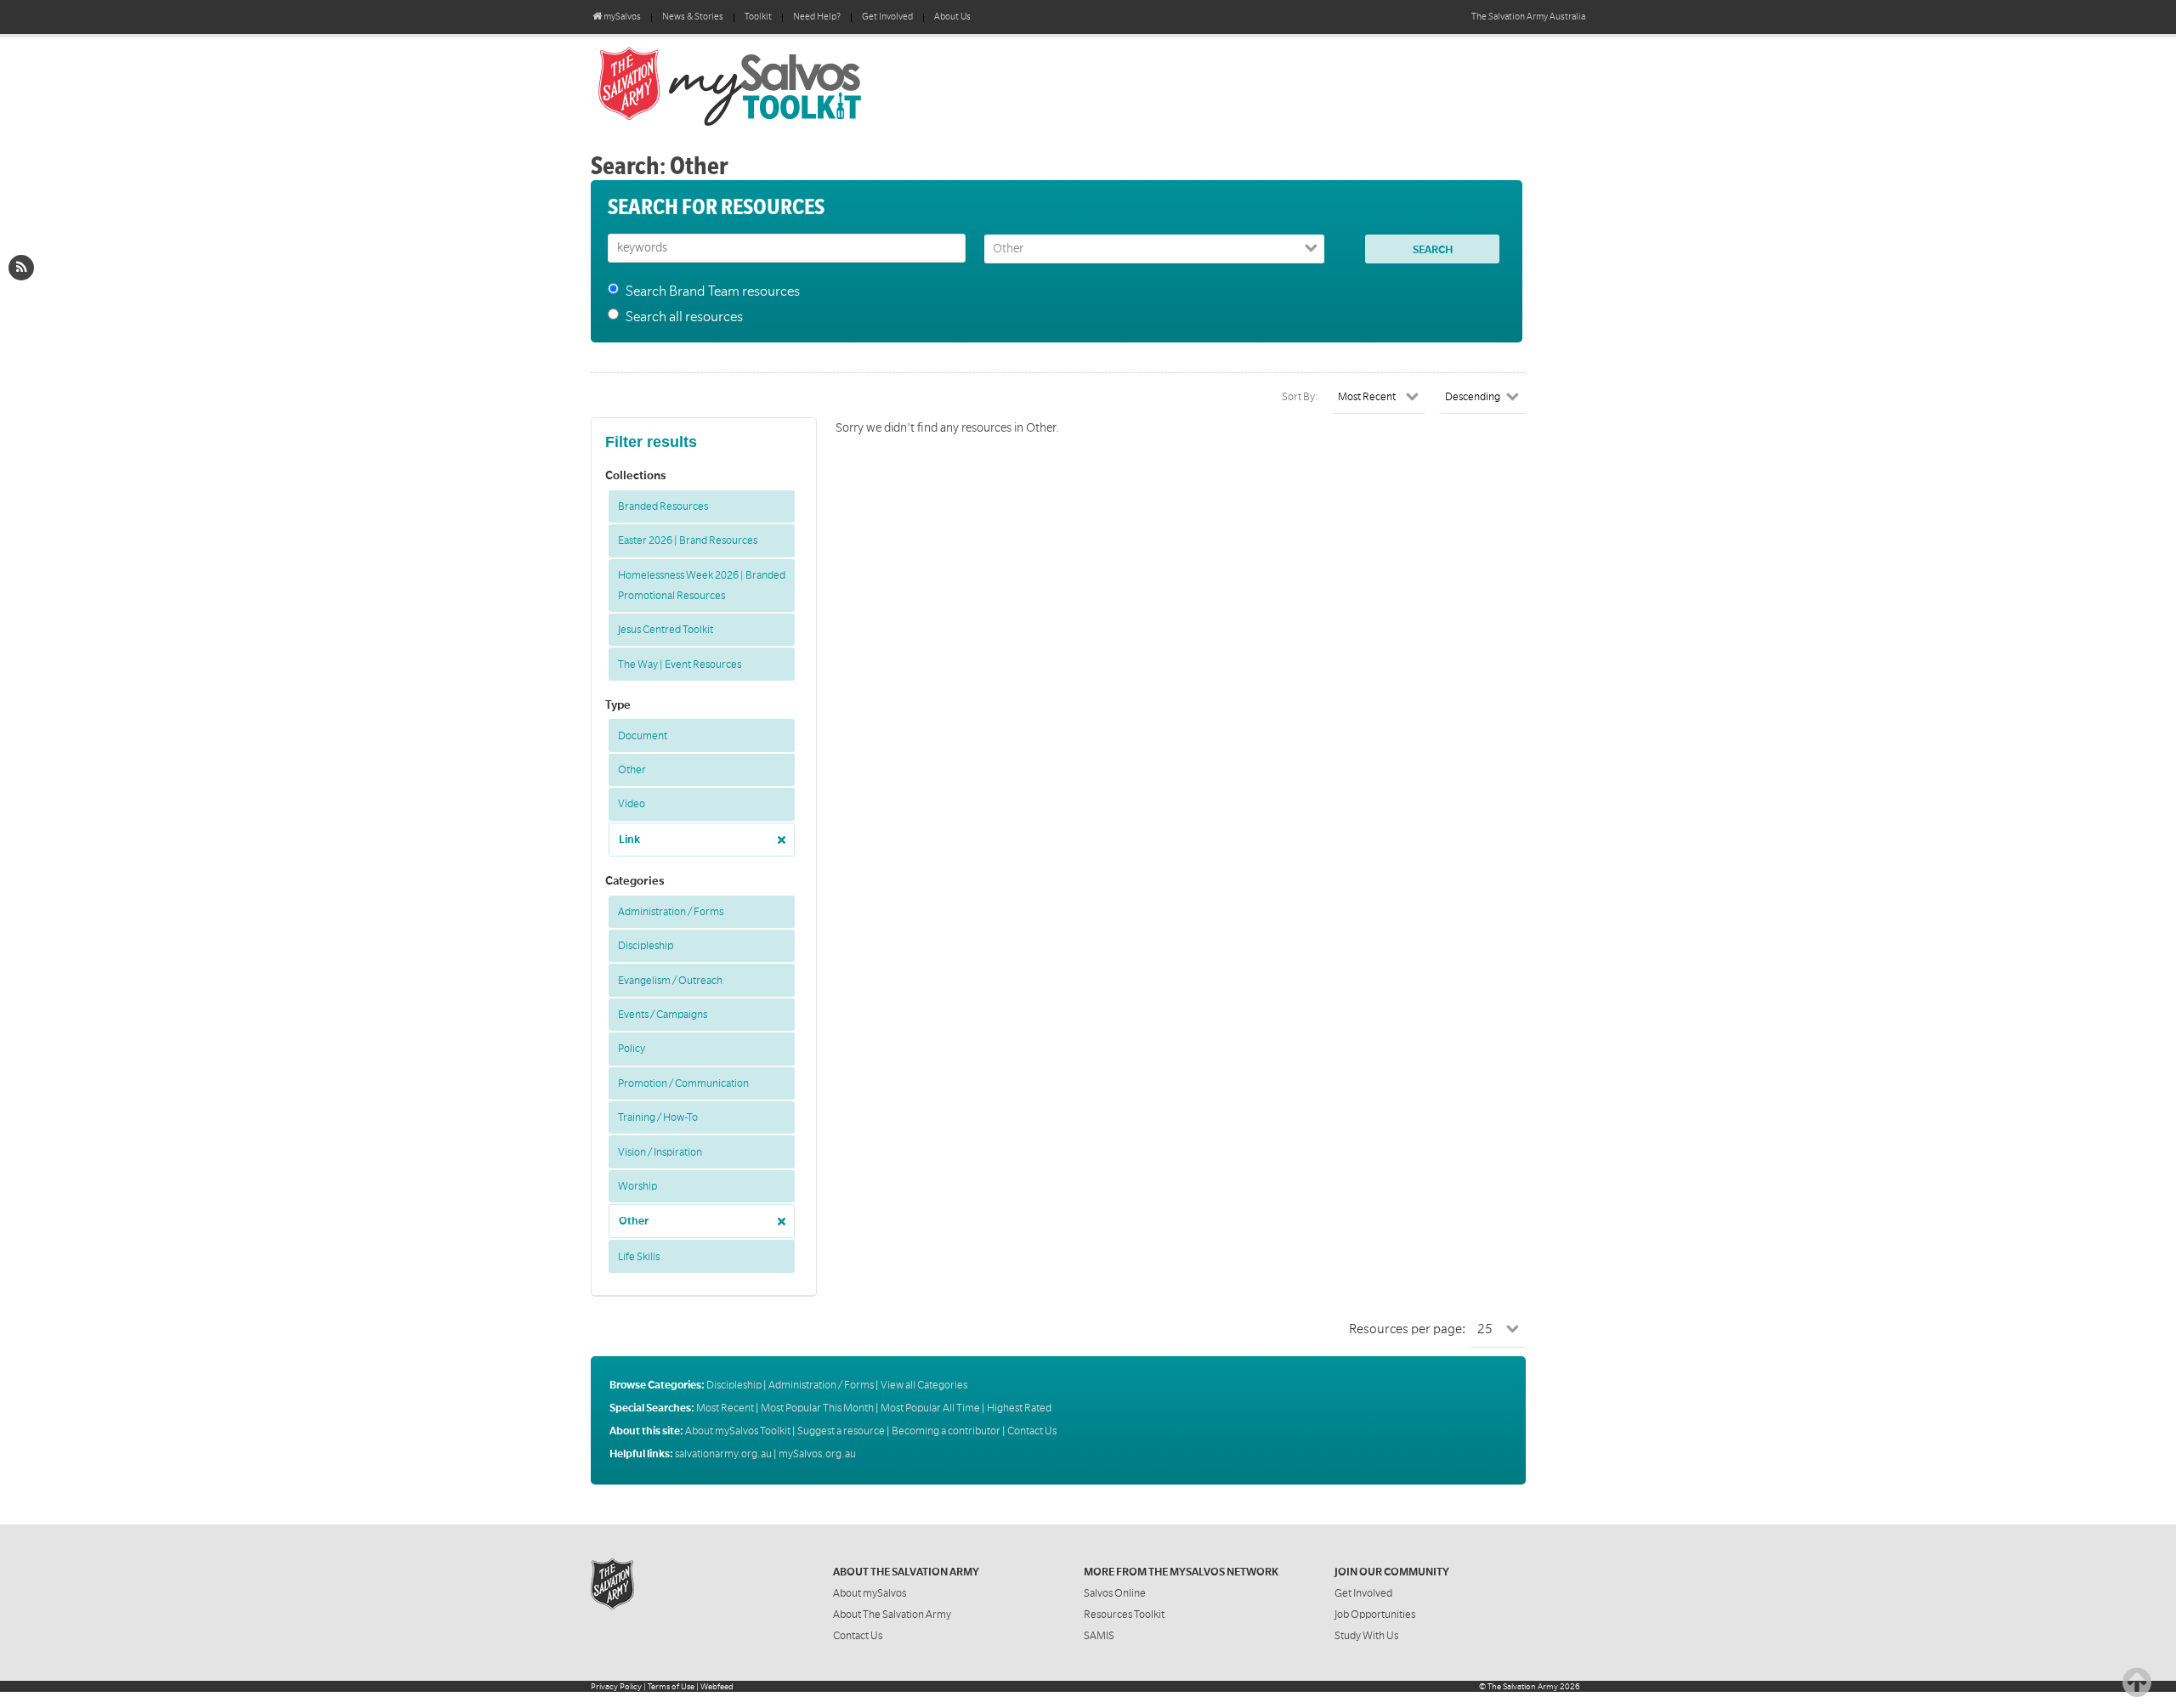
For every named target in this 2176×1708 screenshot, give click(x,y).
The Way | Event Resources (680, 665)
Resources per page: (1407, 1329)
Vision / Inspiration (660, 1152)
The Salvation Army (1523, 1686)
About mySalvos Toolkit (738, 1431)
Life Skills (639, 1257)
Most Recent (725, 1408)
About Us (952, 17)
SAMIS (1099, 1636)
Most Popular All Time (930, 1408)
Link (629, 840)
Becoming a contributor (946, 1431)
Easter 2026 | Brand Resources (688, 540)
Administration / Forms (671, 912)
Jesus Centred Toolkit (666, 630)
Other (632, 770)
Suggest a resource (841, 1431)
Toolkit (758, 17)
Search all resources (684, 317)
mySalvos (786, 85)
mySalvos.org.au (817, 1454)
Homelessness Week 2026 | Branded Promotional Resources (702, 585)
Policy (632, 1049)
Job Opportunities (1375, 1615)
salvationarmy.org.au (723, 1454)
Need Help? (817, 17)
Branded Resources (663, 506)
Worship (637, 1186)
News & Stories (693, 17)
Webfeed (717, 1686)
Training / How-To (658, 1117)
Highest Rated (1019, 1408)
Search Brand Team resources (713, 291)
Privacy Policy (616, 1686)
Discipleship (646, 946)
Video (632, 804)
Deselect (777, 834)
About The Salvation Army (892, 1615)
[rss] (21, 268)
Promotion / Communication (683, 1083)
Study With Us (1366, 1636)
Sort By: (1300, 397)
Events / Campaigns (663, 1015)
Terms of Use (671, 1686)
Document (643, 736)
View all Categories (924, 1385)
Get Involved (887, 17)
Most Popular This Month (817, 1408)
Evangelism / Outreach (670, 981)
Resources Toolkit (1124, 1615)
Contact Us (1032, 1431)
